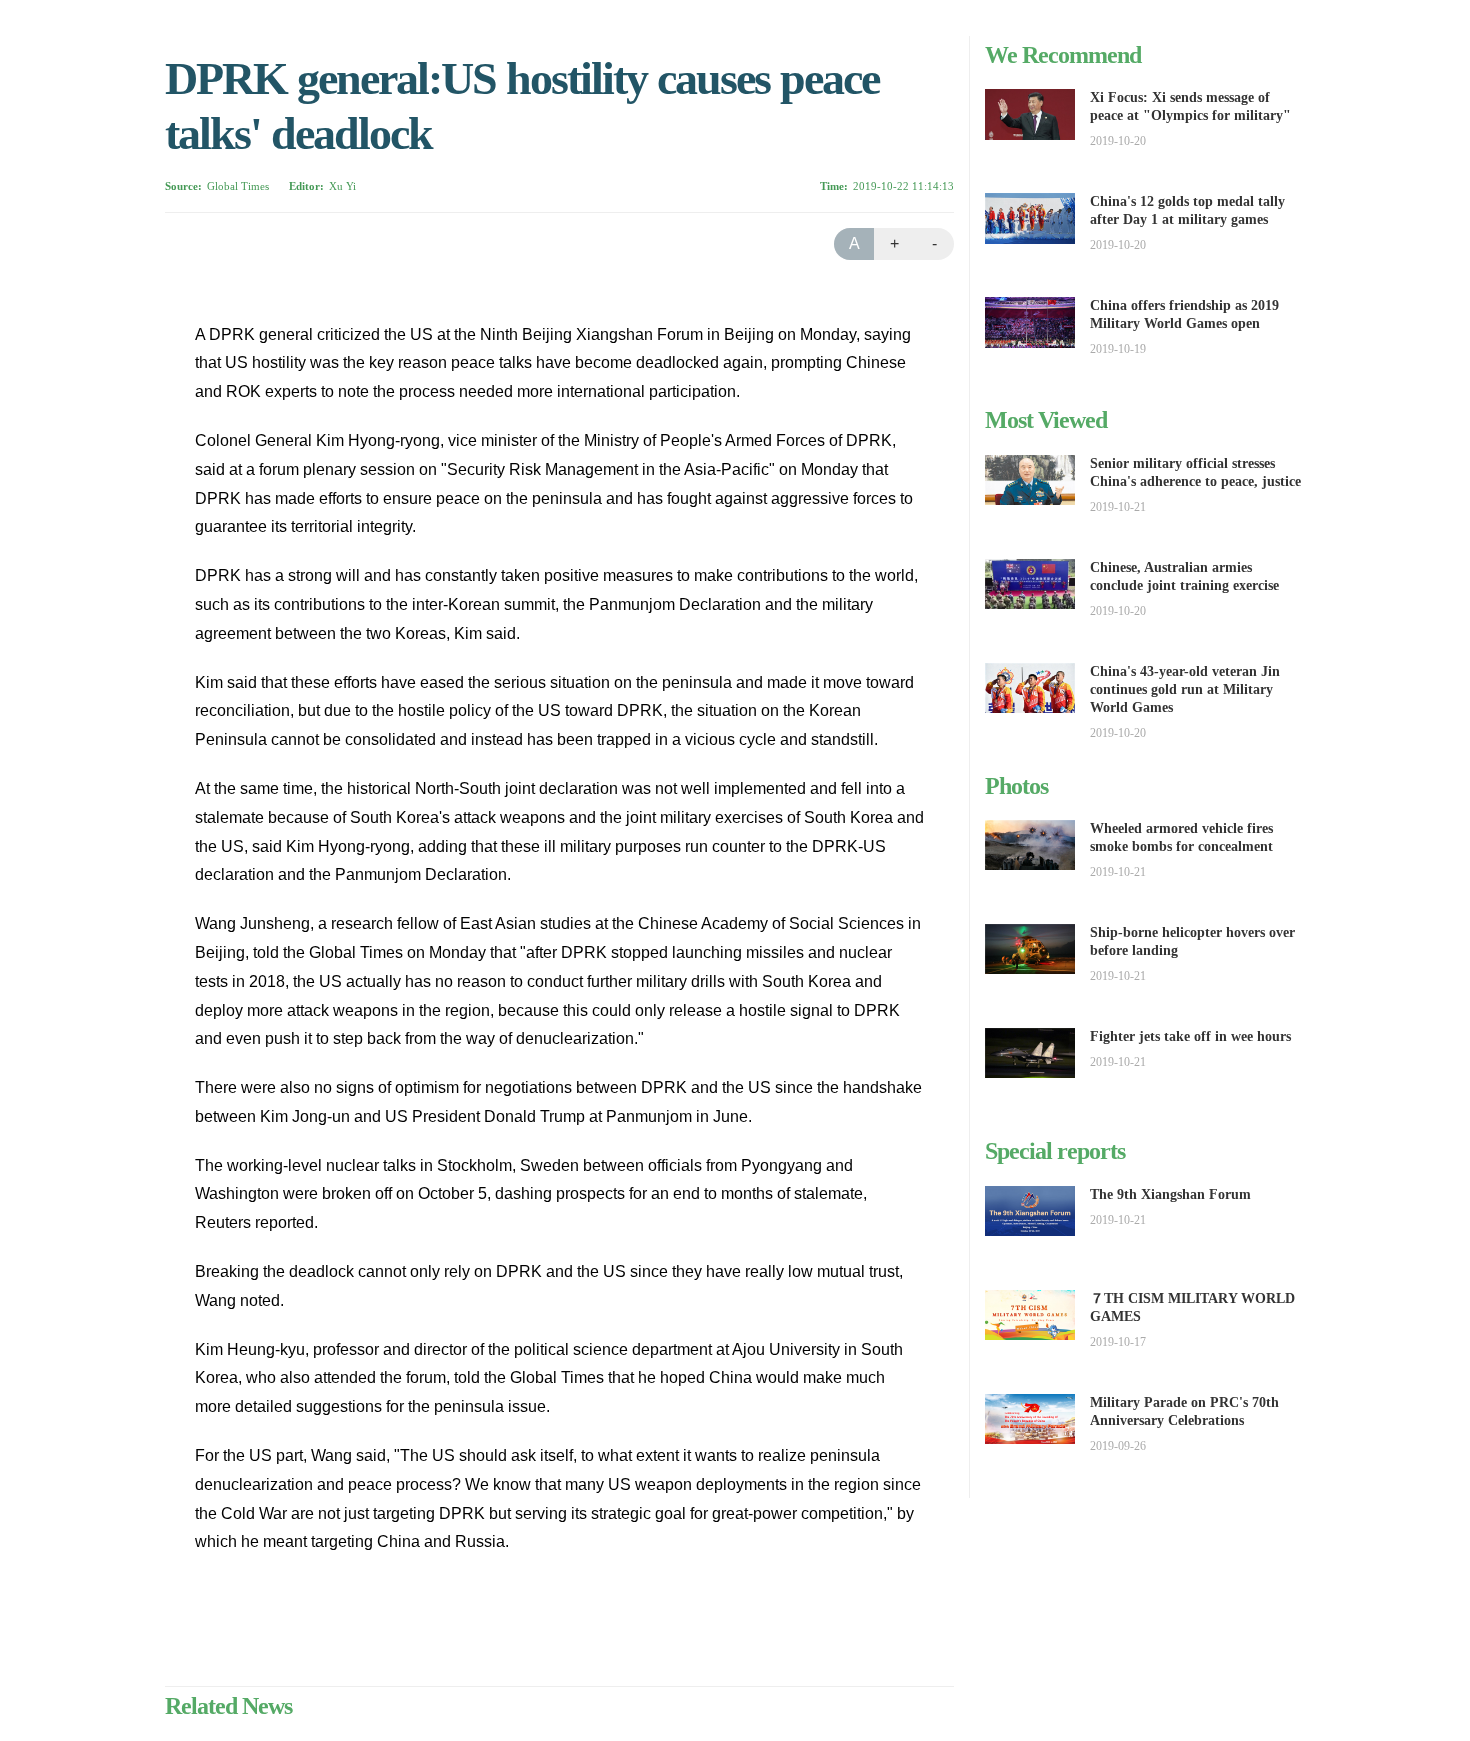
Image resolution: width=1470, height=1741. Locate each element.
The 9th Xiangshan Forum (1170, 1194)
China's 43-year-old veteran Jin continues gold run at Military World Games (1185, 689)
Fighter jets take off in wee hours (1190, 1036)
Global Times (238, 186)
